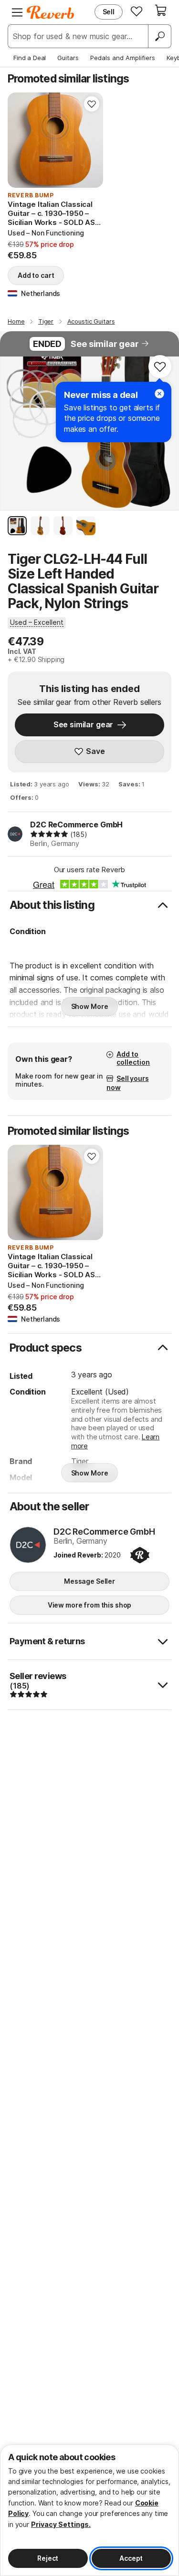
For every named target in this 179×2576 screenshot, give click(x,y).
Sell (109, 12)
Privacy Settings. (61, 2524)
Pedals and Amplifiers (123, 58)
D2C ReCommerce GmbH (76, 825)
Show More (90, 1006)
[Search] (159, 36)
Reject (48, 2558)
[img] (49, 834)
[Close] (159, 394)
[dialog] (89, 2510)
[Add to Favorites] (92, 104)
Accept (131, 2558)
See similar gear (105, 344)
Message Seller (89, 1581)
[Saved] (137, 11)
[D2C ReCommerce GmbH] (28, 1546)
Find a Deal (30, 58)
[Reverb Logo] (51, 12)
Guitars (68, 58)
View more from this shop (90, 1605)
